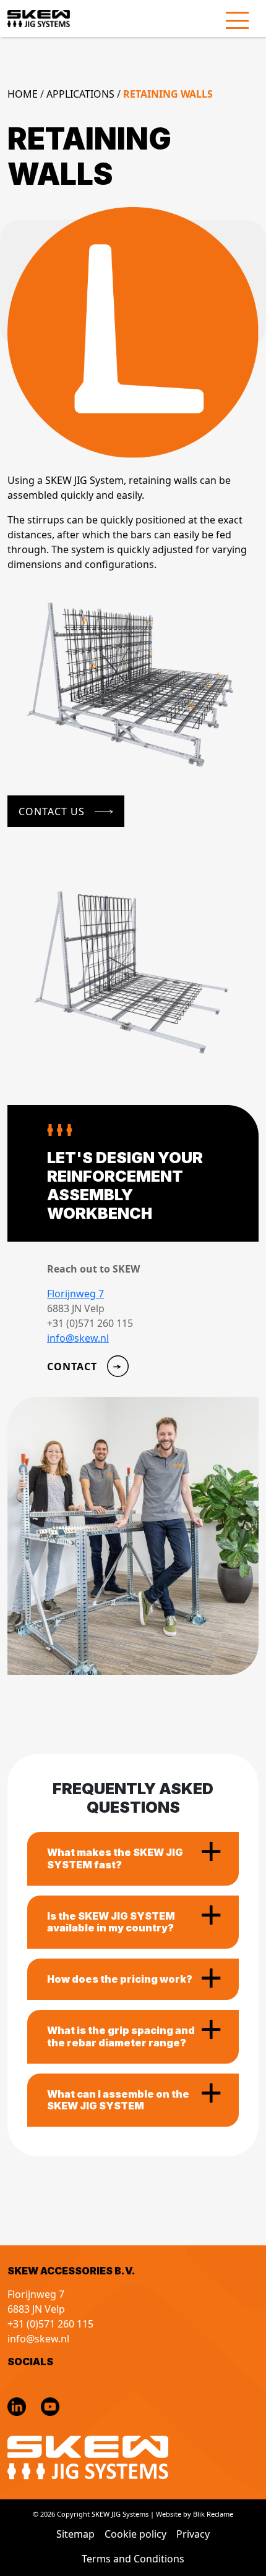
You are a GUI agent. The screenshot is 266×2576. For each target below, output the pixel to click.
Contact (72, 1366)
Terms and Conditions (133, 2559)
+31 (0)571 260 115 (50, 2324)
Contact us (52, 811)
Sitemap (75, 2534)
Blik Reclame (213, 2514)
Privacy (193, 2534)
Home (23, 94)
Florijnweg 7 (75, 1294)
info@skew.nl (78, 1338)
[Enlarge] (242, 617)
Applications (80, 94)
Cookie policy (135, 2534)
